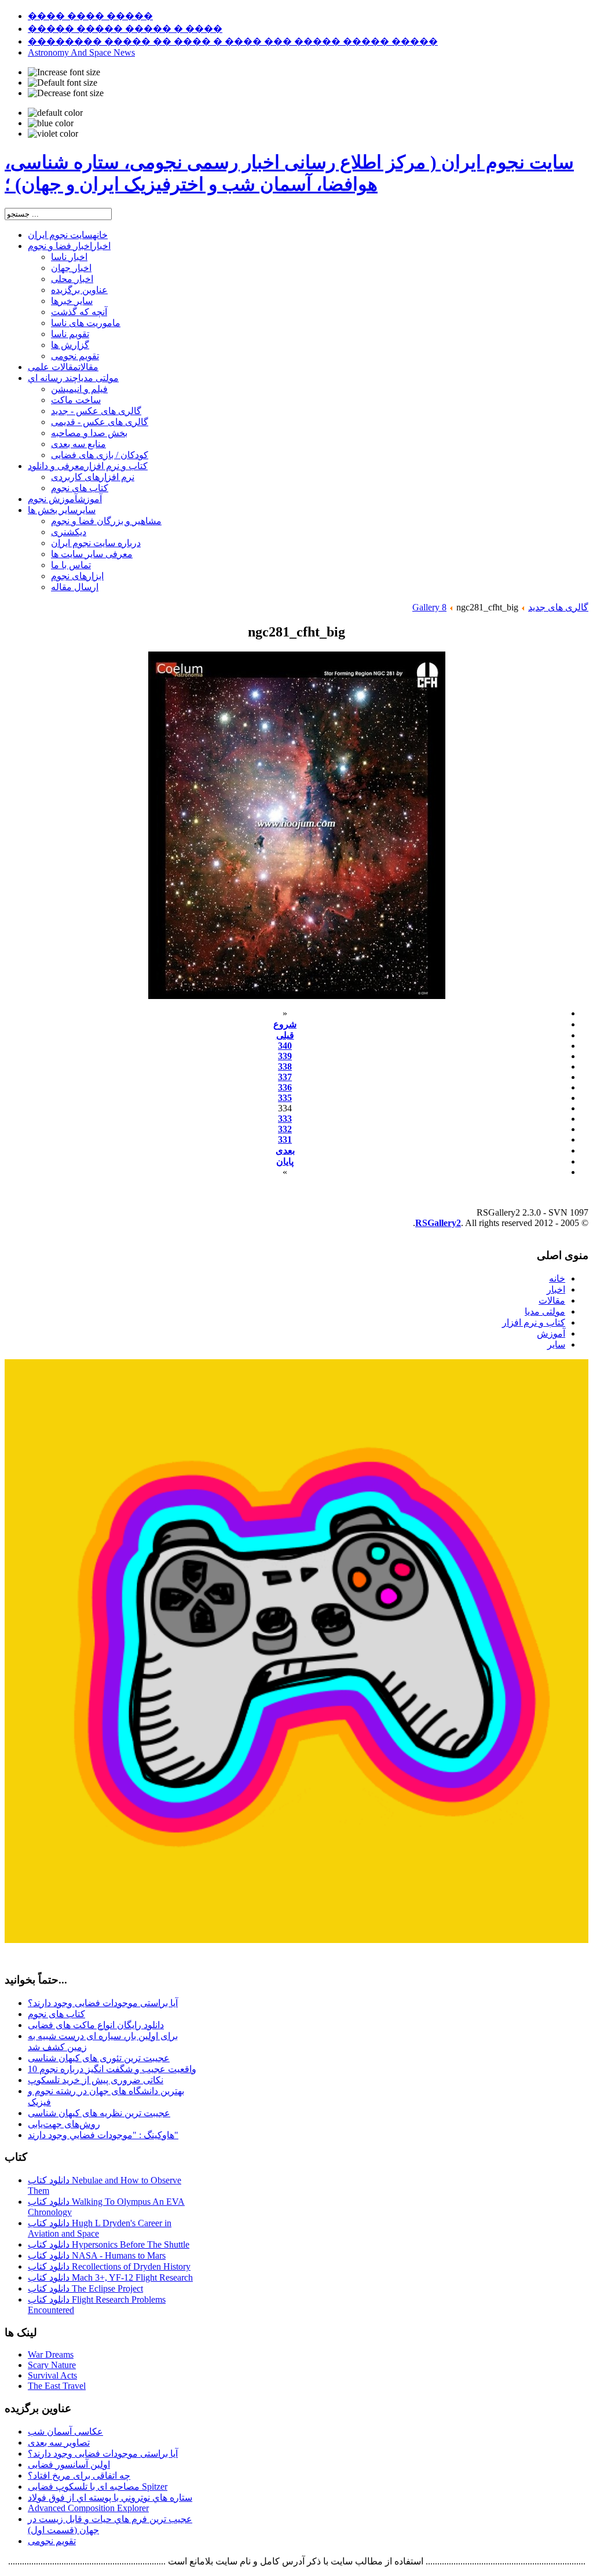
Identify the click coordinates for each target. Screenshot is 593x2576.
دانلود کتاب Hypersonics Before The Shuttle (109, 2244)
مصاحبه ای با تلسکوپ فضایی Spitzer (98, 2487)
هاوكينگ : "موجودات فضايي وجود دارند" (103, 2135)
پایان (285, 1161)
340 (285, 1046)
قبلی (285, 1035)
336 (285, 1087)
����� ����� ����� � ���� (125, 29)
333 (285, 1119)
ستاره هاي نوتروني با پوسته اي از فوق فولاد (110, 2498)
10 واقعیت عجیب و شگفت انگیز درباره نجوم (112, 2069)
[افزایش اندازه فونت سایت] (64, 72)
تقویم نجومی (52, 2541)
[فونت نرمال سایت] (63, 83)
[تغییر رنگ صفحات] (55, 113)
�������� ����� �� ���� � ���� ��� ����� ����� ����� (233, 41)
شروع (285, 1024)
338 (285, 1066)
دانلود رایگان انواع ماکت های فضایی (96, 2025)
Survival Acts (52, 2375)
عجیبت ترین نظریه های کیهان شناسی (99, 2113)
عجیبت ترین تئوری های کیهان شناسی (99, 2058)
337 (285, 1077)
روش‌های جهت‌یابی (64, 2124)
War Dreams (51, 2354)
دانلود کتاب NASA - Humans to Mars (97, 2255)
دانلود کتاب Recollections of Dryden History (109, 2266)
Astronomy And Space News (81, 52)
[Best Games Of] (296, 1940)
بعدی (285, 1150)
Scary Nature (52, 2365)
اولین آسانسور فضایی (69, 2465)
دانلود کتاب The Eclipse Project (85, 2288)
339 (285, 1056)
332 (285, 1129)
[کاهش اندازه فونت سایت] (66, 93)
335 (285, 1098)
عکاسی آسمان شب (65, 2432)
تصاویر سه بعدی (59, 2443)
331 (285, 1139)
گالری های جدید (558, 607)
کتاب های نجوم (56, 2014)
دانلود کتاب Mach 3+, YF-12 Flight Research (110, 2277)
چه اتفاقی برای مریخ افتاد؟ (79, 2476)
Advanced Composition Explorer (88, 2508)
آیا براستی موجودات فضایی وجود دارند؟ (103, 2003)
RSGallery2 (438, 1223)
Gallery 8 (429, 607)
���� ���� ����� (90, 16)
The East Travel (57, 2386)
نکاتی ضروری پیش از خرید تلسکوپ (96, 2080)
